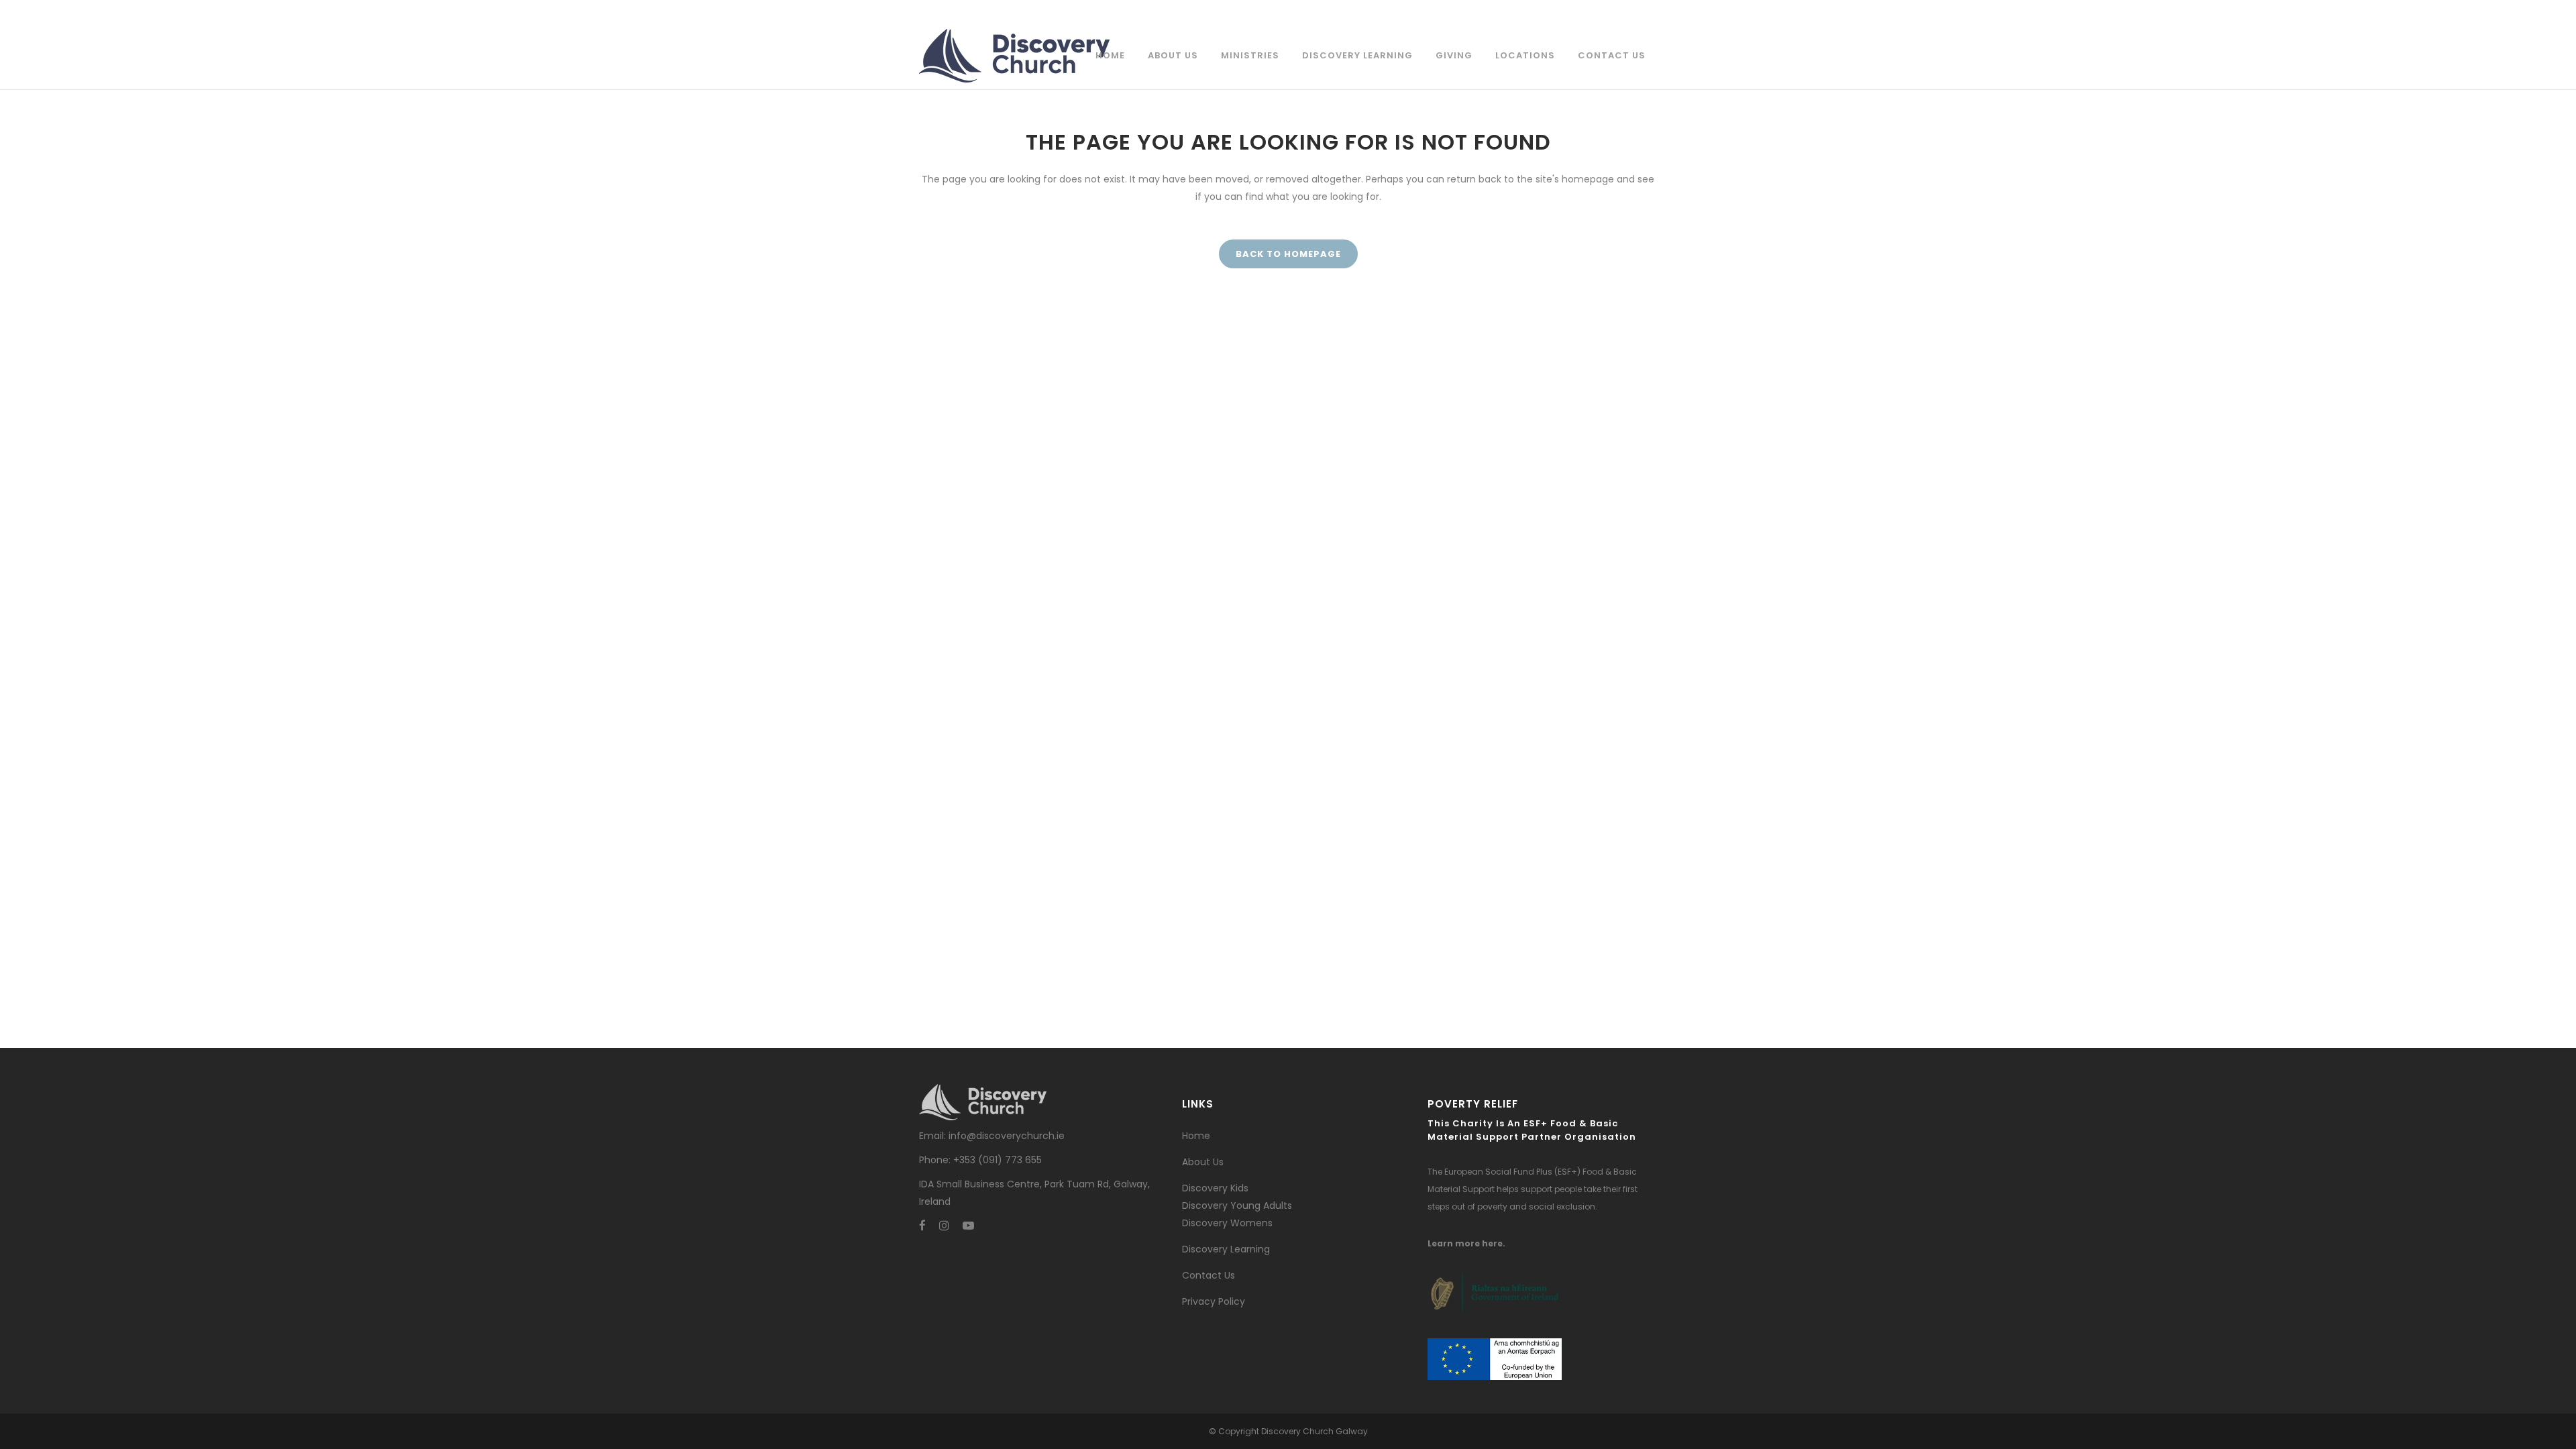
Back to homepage (1288, 254)
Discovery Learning (1226, 1249)
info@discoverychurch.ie (1007, 1136)
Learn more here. (1466, 1243)
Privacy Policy (1214, 1301)
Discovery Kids (1215, 1188)
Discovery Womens (1227, 1223)
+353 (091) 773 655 (998, 1160)
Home (1196, 1136)
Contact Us (1209, 1275)
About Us (1203, 1162)
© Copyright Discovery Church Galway (1288, 1431)
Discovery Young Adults (1237, 1205)
